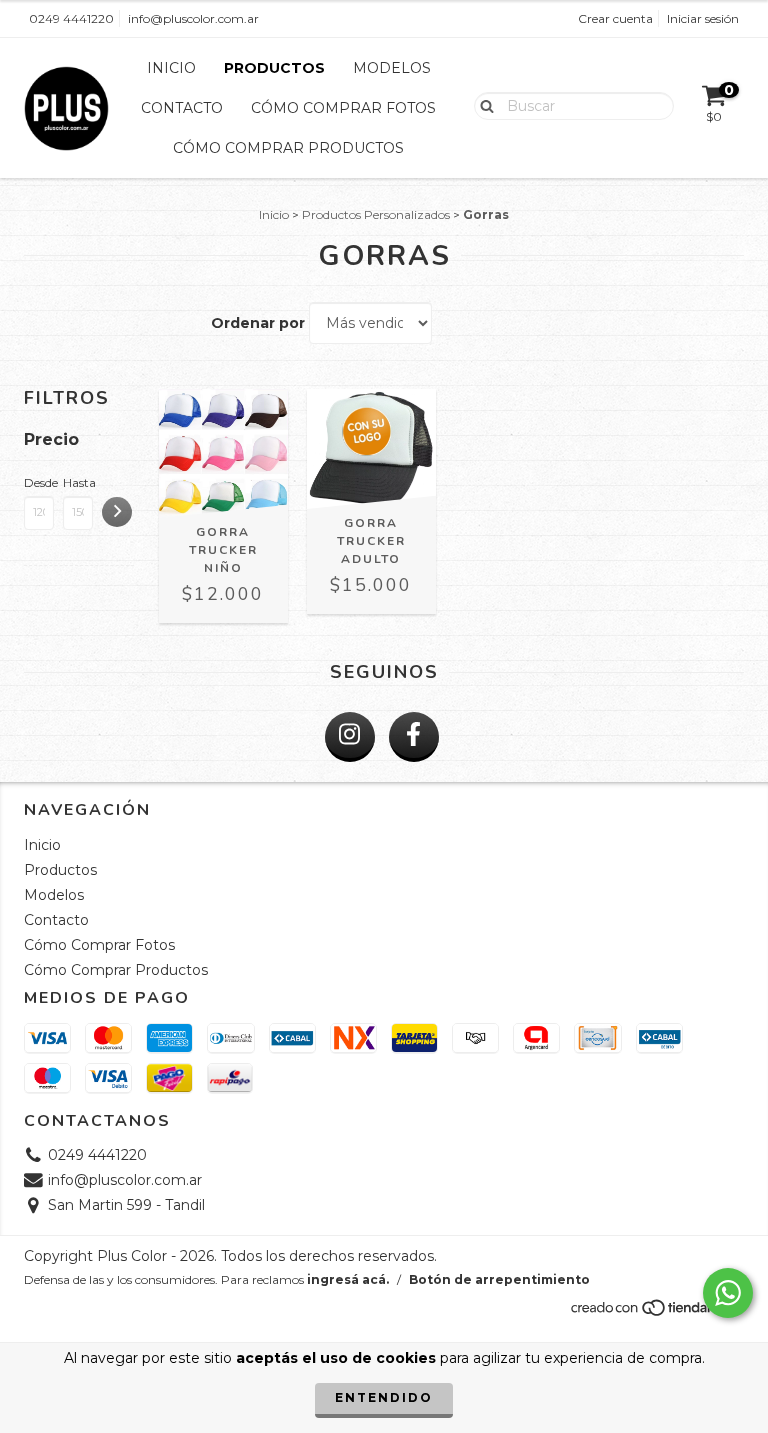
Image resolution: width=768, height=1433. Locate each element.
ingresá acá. (348, 1279)
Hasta (78, 482)
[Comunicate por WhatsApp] (728, 1293)
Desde (39, 482)
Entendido (384, 1397)
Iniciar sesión (703, 18)
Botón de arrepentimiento (499, 1279)
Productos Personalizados (376, 214)
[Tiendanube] (656, 1313)
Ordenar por (258, 323)
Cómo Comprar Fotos (343, 108)
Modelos (392, 68)
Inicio (171, 68)
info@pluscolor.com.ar (193, 18)
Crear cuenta (615, 18)
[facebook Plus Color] (414, 737)
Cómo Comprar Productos (288, 148)
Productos (274, 68)
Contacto (182, 108)
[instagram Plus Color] (350, 737)
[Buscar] (482, 105)
